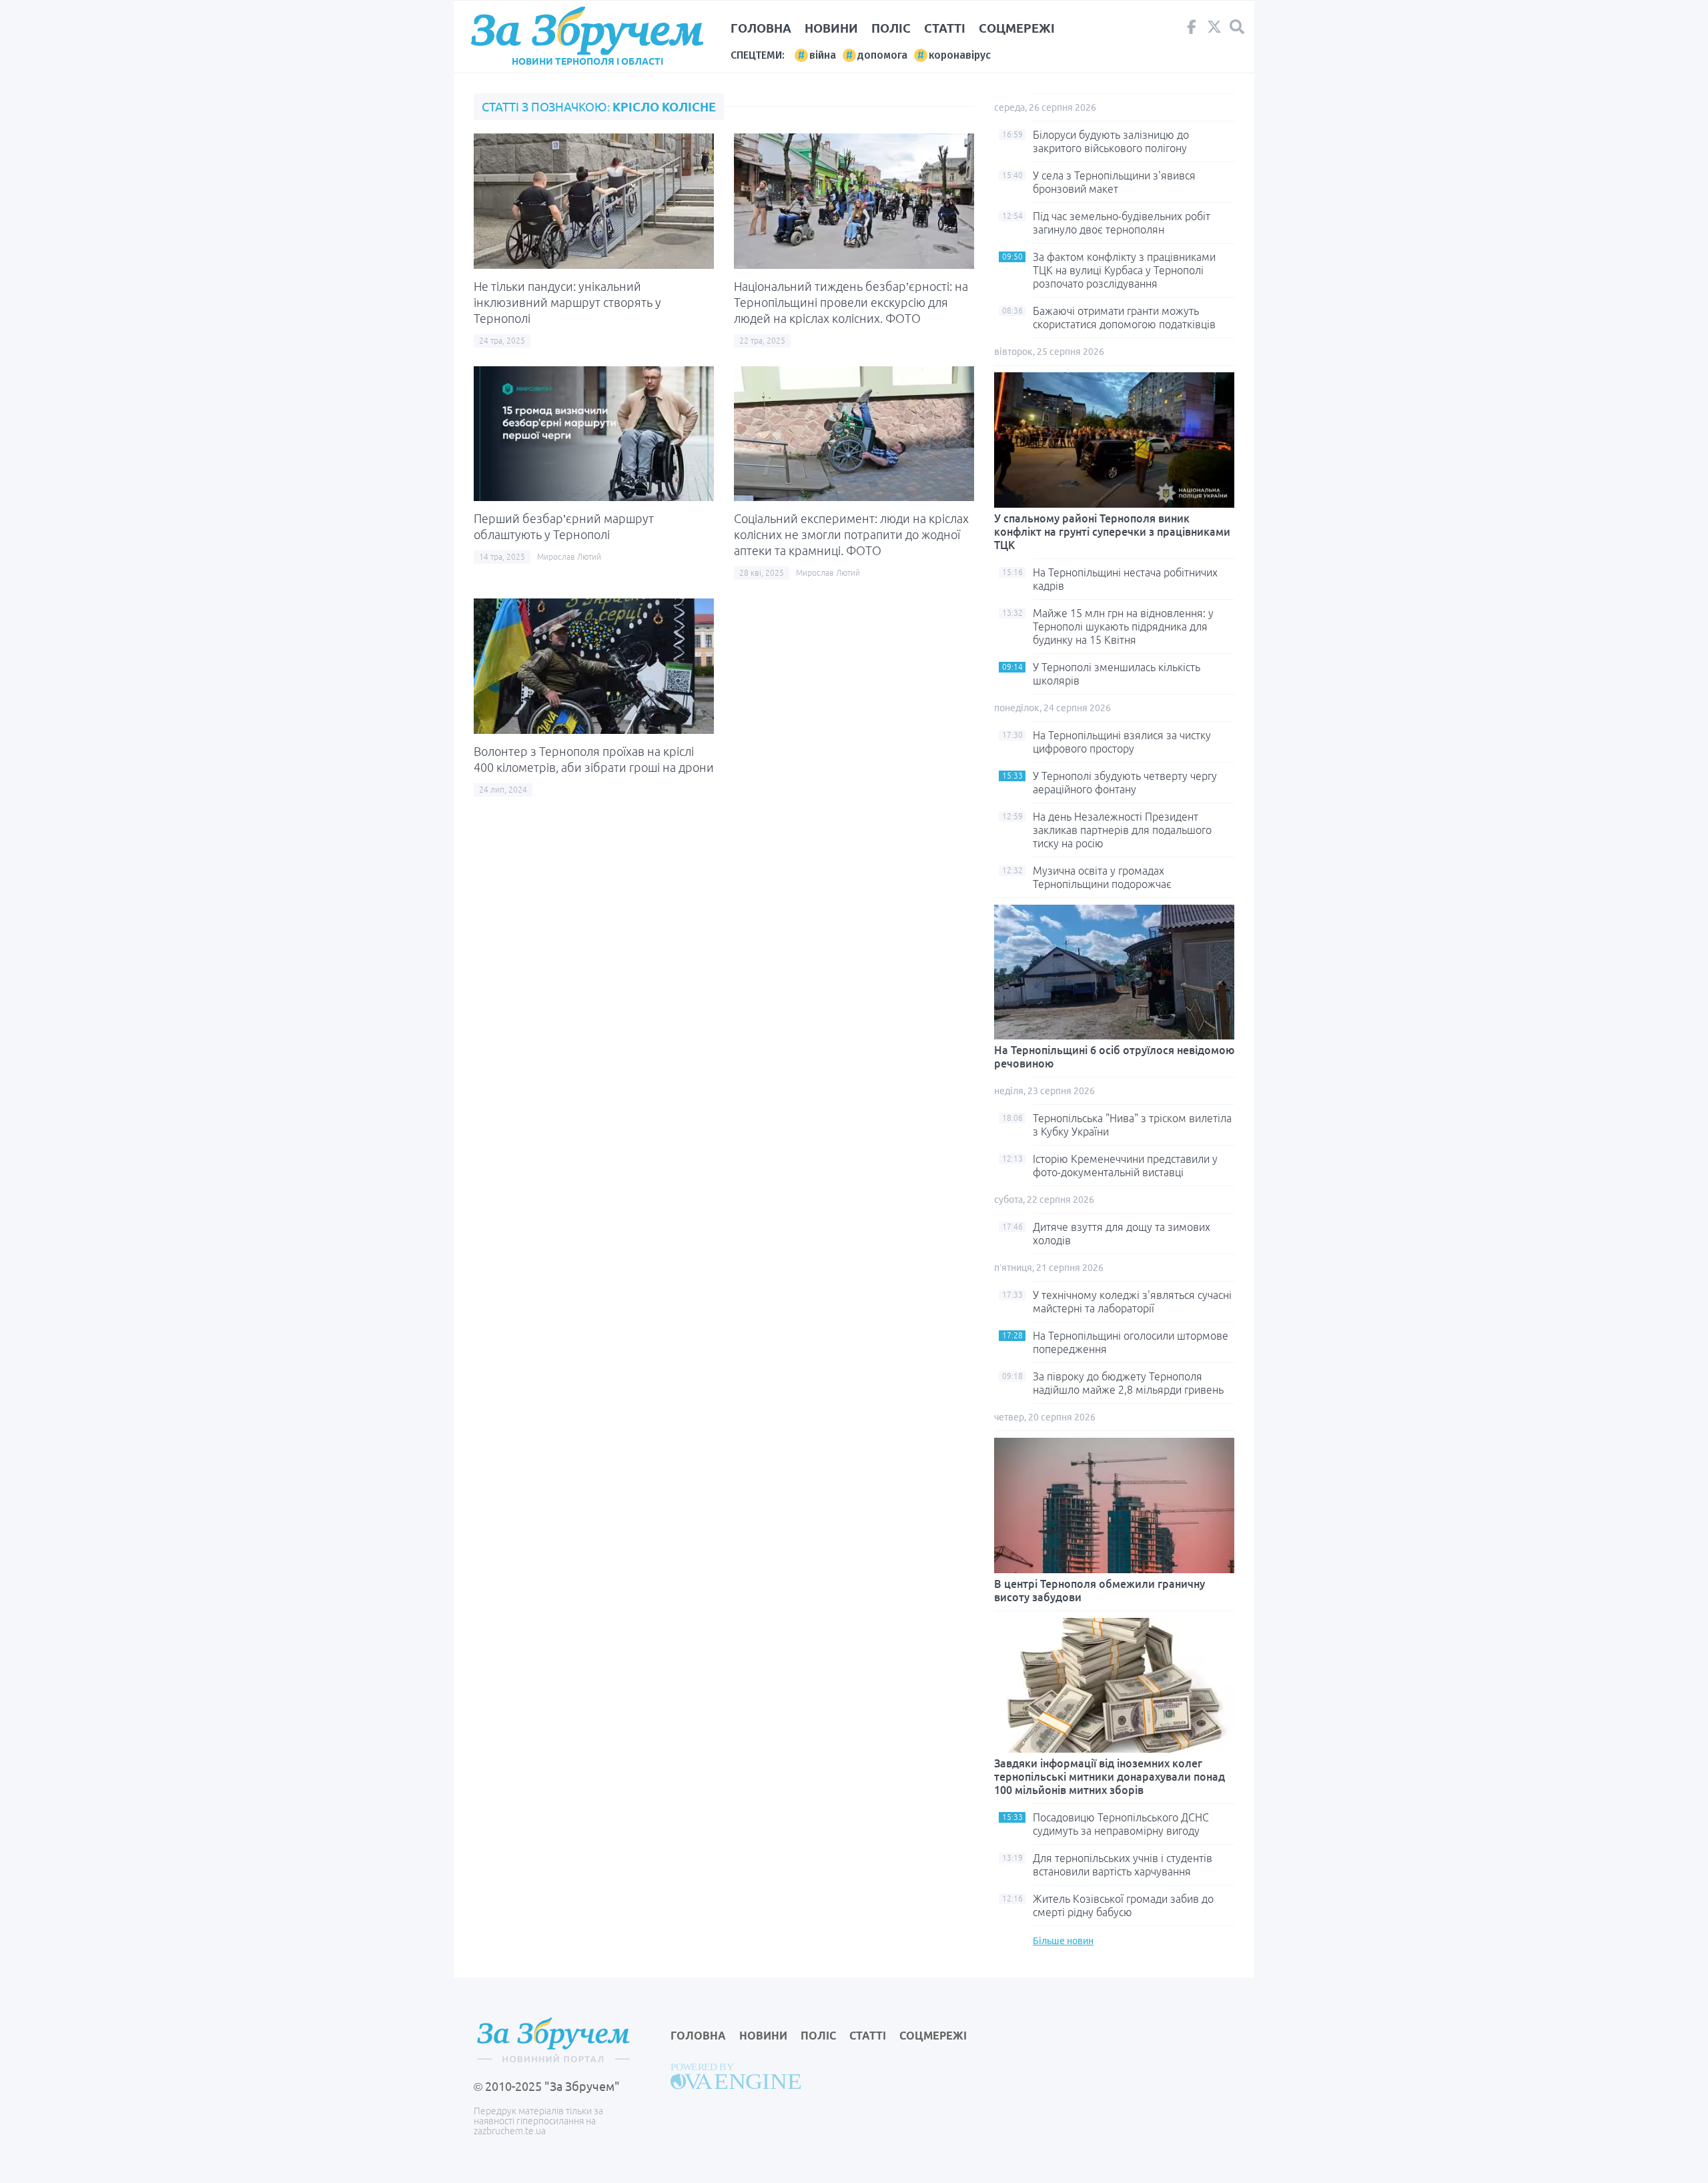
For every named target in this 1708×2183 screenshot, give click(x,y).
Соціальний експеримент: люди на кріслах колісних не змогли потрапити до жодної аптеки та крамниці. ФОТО (851, 534)
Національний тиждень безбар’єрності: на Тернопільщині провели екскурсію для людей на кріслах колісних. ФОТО (851, 302)
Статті (945, 28)
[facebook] (1192, 30)
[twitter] (1214, 30)
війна (823, 55)
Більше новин (1063, 1941)
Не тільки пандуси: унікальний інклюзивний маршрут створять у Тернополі (567, 302)
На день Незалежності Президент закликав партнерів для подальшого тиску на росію (1122, 830)
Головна (761, 28)
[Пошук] (1237, 27)
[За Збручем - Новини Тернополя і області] (587, 31)
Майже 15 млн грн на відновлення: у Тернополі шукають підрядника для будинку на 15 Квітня (1123, 626)
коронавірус (960, 55)
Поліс (891, 28)
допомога (882, 55)
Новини (831, 28)
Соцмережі (1017, 28)
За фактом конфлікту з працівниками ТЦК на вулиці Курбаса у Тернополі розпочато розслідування (1124, 270)
